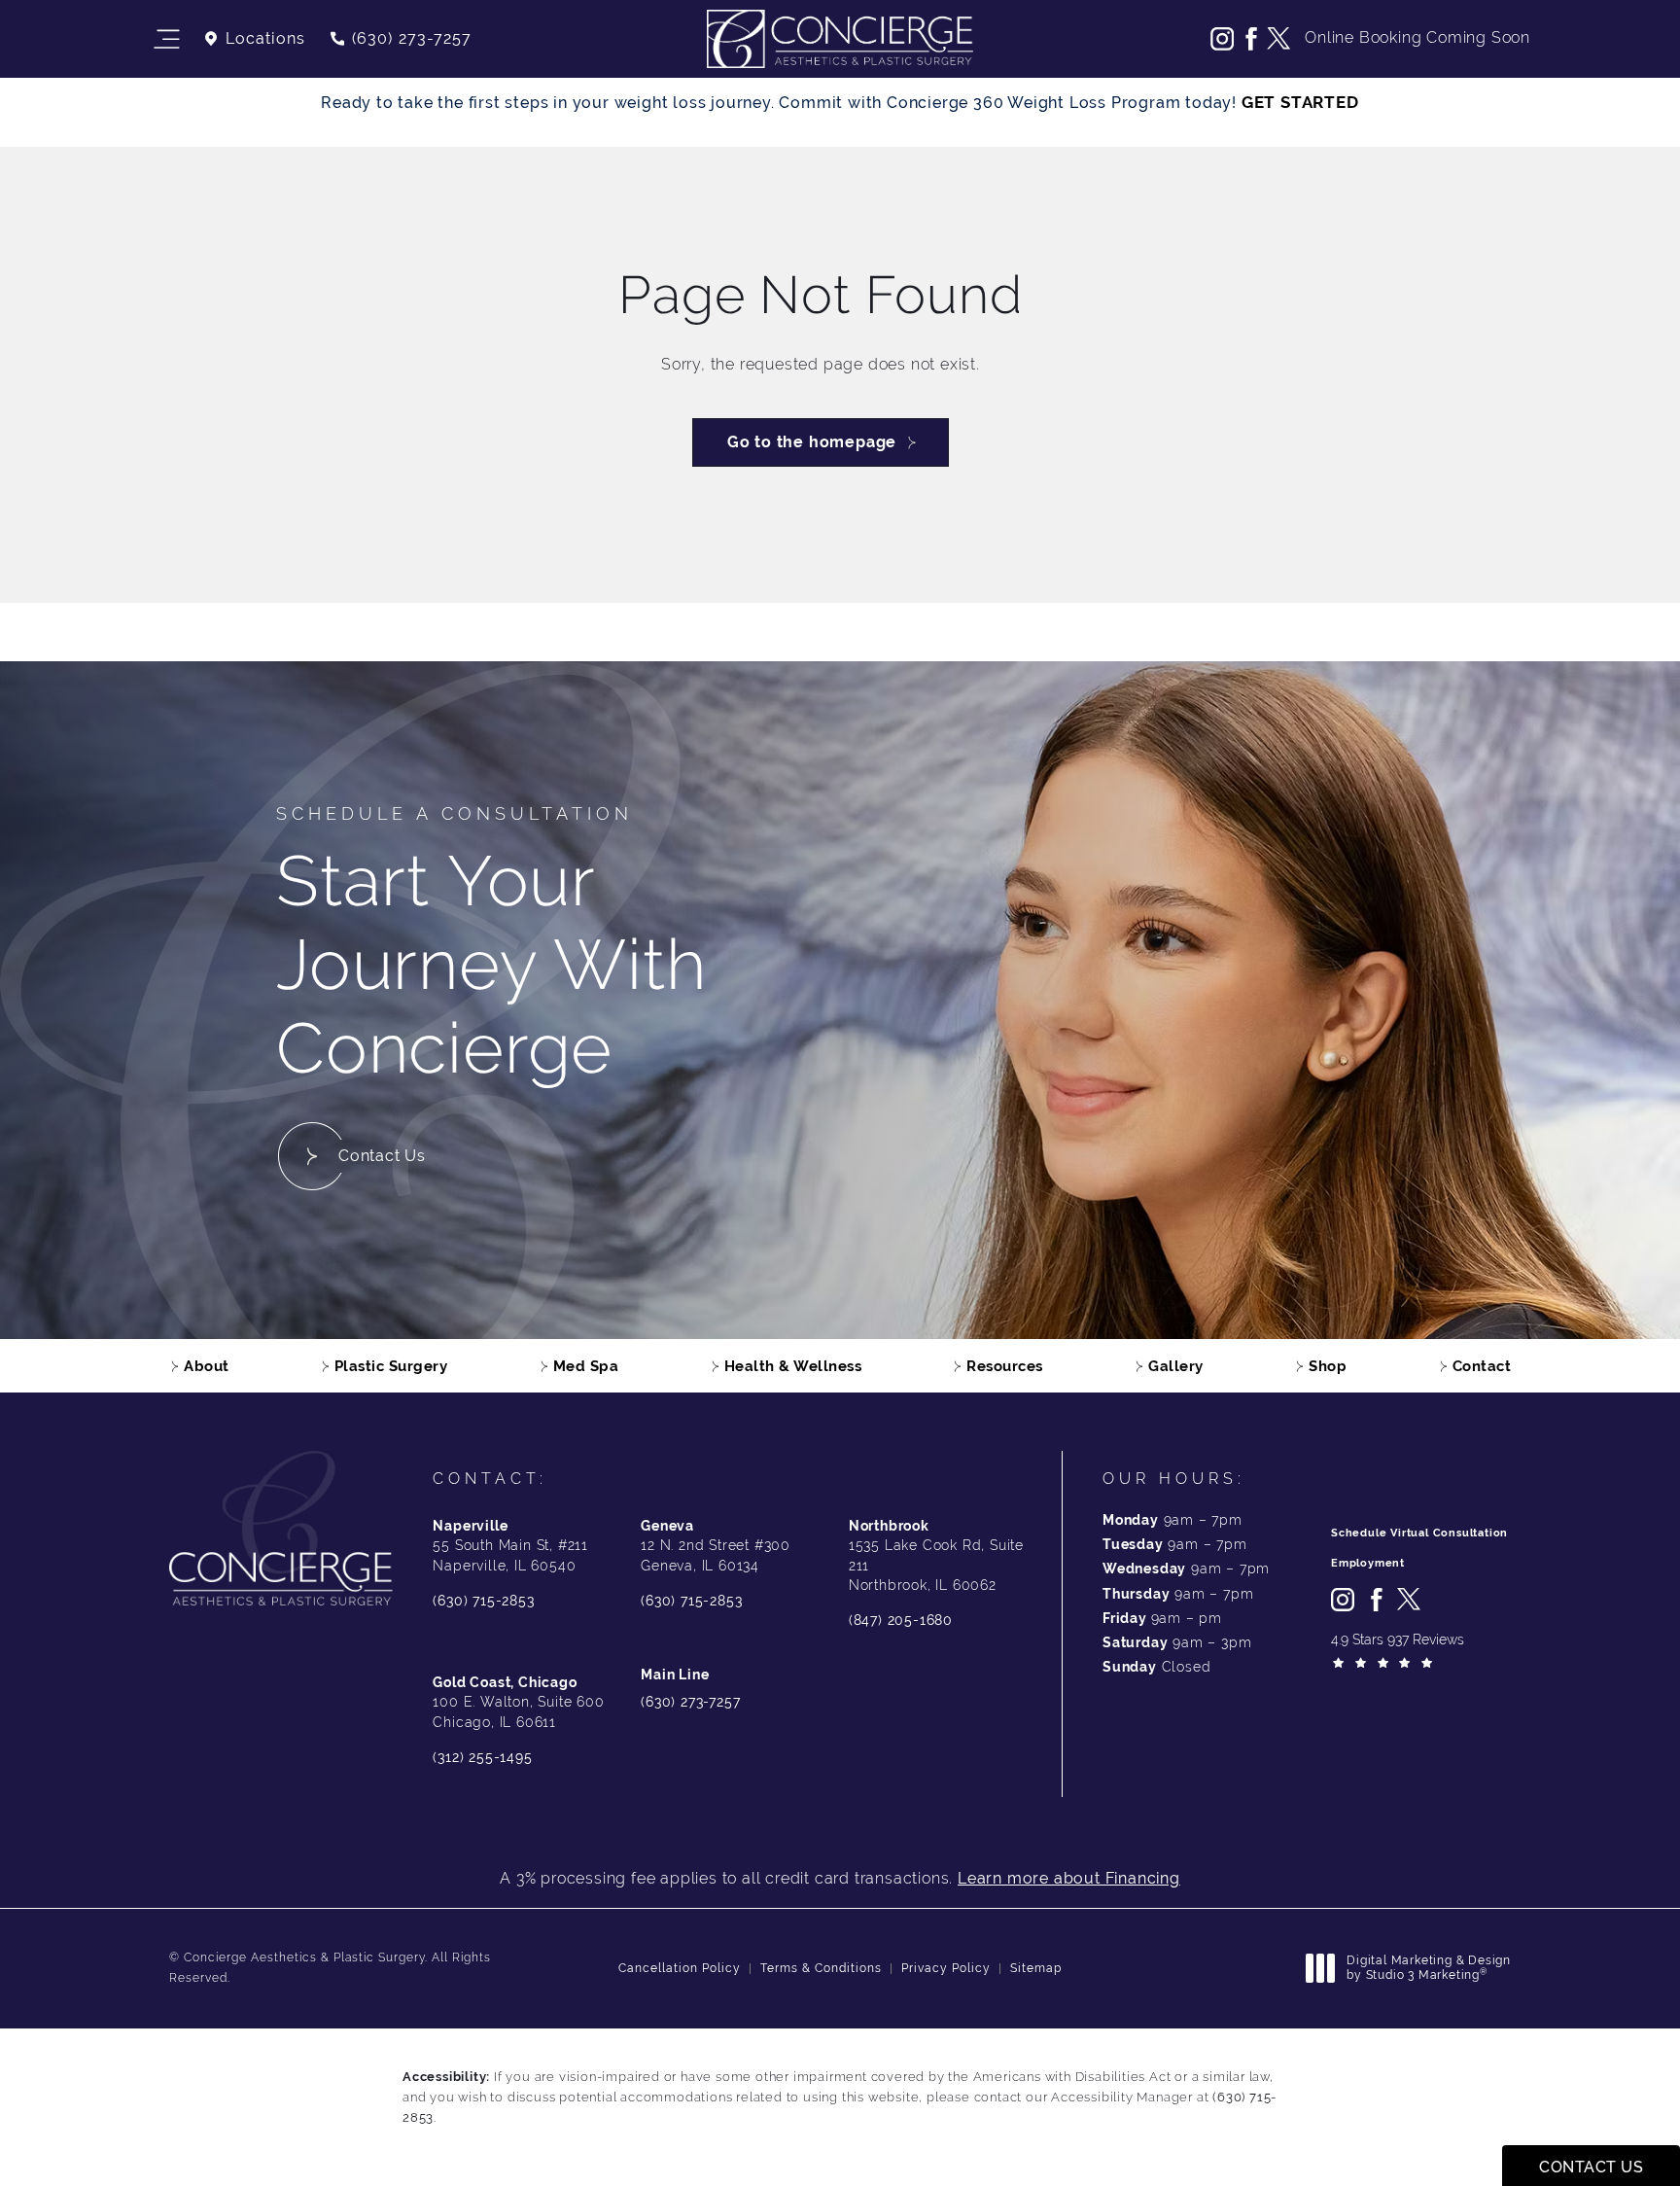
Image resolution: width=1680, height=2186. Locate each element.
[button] (166, 39)
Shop (1328, 1366)
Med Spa (586, 1366)
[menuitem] (1222, 39)
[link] (400, 39)
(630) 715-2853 (483, 1601)
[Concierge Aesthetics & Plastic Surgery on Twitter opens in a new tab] (1278, 39)
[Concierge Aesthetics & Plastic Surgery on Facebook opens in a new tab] (1250, 39)
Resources (1005, 1366)
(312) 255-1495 (482, 1757)
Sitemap (1036, 1968)
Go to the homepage (812, 442)
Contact (1482, 1366)
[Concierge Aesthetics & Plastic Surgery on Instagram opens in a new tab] (1222, 39)
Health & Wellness (793, 1366)
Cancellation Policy (680, 1968)
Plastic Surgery (391, 1366)
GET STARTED (1300, 102)
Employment (1368, 1563)
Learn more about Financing (1069, 1878)
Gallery (1176, 1366)
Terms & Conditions (821, 1968)
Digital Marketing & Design (1428, 1969)
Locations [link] (265, 39)
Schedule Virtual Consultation (1419, 1533)
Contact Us (382, 1156)
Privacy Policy (946, 1968)
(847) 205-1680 (901, 1620)
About (207, 1366)
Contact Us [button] (1591, 2167)
